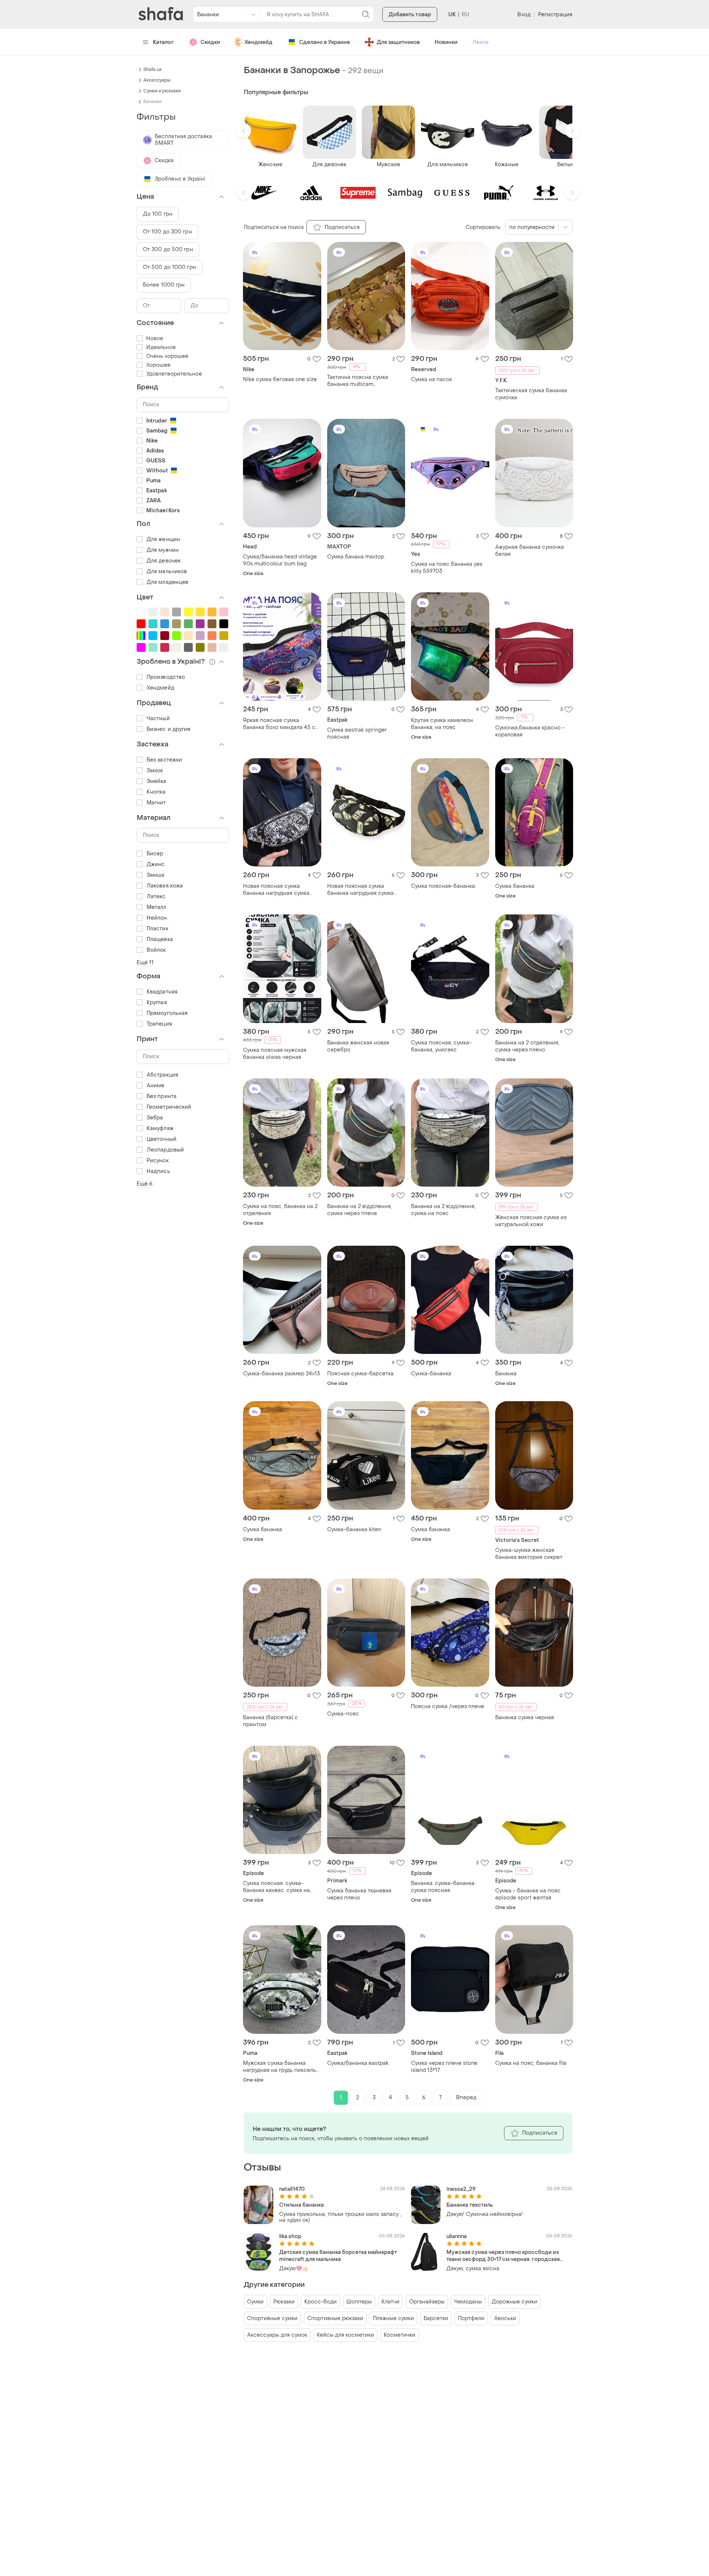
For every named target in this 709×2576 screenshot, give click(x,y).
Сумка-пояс (343, 1714)
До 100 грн (158, 214)
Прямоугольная (167, 1013)
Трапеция (159, 1024)
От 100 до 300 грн (167, 232)
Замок (155, 771)
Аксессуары (157, 80)
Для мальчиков (167, 572)
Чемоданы (468, 2302)
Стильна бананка (302, 2205)
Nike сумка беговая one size (280, 379)
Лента (480, 42)
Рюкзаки (284, 2302)
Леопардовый (165, 1150)
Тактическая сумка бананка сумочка (531, 394)
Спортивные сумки (272, 2318)
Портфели (471, 2318)
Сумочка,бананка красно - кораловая (530, 731)
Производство (166, 677)
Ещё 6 (145, 1184)
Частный (158, 719)
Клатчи (391, 2302)
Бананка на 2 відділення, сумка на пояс (443, 1210)
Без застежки (164, 760)
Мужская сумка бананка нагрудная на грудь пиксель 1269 (280, 2067)
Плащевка (160, 939)
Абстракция (162, 1075)
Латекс (156, 897)
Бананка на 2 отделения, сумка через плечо (527, 1046)
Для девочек (164, 561)
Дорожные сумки (514, 2302)
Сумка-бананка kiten (354, 1530)
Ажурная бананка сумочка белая (530, 551)
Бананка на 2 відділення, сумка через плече (359, 1210)
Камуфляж (160, 1128)
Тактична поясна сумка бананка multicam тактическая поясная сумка (364, 381)
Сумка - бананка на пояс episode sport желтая (528, 1894)
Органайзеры (427, 2302)
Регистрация (555, 15)
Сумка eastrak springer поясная (357, 733)
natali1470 (292, 2189)
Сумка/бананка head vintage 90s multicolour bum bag (280, 560)
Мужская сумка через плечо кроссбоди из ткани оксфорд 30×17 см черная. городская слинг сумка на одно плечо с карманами (503, 2256)
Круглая (157, 1003)
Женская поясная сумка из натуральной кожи (531, 1221)
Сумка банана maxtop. (356, 557)
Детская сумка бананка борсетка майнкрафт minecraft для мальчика (338, 2256)
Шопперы (359, 2302)
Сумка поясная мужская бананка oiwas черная (275, 1054)
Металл (157, 907)
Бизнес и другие (169, 729)
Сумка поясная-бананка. (443, 886)
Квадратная (162, 992)
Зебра (155, 1118)
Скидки (210, 42)
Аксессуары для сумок (277, 2335)
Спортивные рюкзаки (335, 2318)
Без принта (162, 1096)
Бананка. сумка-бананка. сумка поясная (443, 1887)
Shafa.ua (153, 69)
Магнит (156, 803)
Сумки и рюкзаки (162, 91)
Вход (524, 15)
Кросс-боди (321, 2302)
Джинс (156, 864)
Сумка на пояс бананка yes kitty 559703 (447, 568)
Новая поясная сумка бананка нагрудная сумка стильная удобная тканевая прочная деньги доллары (363, 890)
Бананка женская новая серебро (358, 1046)
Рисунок (158, 1161)
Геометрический (169, 1107)
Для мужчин (163, 550)
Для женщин (163, 539)
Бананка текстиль (470, 2205)
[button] (244, 131)
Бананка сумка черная (525, 1718)
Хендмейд (258, 42)
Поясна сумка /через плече (448, 1706)
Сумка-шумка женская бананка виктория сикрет (529, 1554)
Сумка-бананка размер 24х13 (281, 1374)
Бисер (155, 854)
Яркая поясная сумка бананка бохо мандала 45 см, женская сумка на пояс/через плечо (282, 724)
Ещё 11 (145, 963)
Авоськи (505, 2318)
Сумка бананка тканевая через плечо (359, 1894)
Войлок (156, 950)
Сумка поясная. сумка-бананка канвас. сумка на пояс (276, 1887)
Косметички (400, 2335)
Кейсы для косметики (345, 2335)
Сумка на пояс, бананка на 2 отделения (280, 1210)
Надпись (158, 1171)
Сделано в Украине (325, 42)
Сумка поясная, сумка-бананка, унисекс (441, 1046)
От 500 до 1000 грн (169, 267)
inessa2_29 (461, 2189)
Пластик (157, 929)
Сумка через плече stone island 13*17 (444, 2067)
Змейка (157, 781)
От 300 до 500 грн (168, 249)
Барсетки (436, 2318)
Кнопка (156, 792)
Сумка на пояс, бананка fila (531, 2063)
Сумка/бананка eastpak (358, 2063)
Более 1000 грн (164, 285)
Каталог (163, 42)
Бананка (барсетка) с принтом (270, 1721)
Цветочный (162, 1139)
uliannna (457, 2236)
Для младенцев (167, 582)
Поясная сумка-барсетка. (361, 1374)
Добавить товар (410, 15)
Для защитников (398, 42)
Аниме (156, 1086)
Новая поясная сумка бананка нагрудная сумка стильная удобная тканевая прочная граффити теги (279, 890)
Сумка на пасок (431, 379)
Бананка (506, 1374)
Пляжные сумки (393, 2318)
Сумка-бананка (431, 1374)
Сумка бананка (515, 886)
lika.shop (290, 2236)
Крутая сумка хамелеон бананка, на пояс (442, 724)
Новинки (446, 42)
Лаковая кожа (165, 886)
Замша (156, 875)
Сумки (255, 2302)
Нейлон (157, 918)
